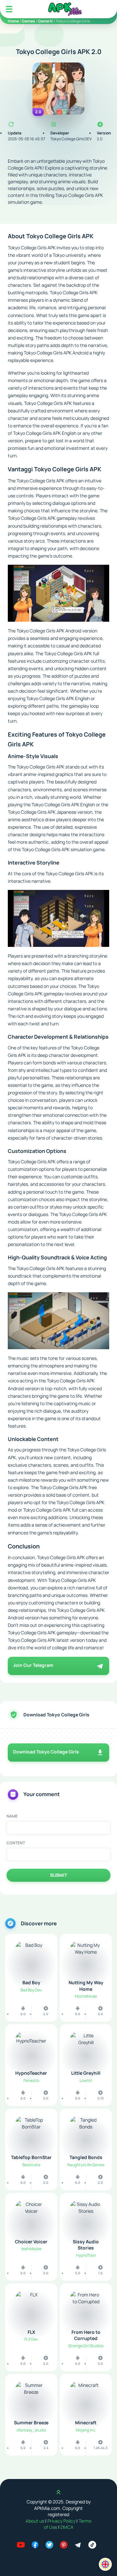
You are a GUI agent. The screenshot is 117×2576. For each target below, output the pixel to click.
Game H (45, 21)
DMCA (67, 2527)
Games (28, 21)
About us (35, 2521)
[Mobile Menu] (9, 9)
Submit (58, 1875)
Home (13, 21)
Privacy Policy (62, 2521)
